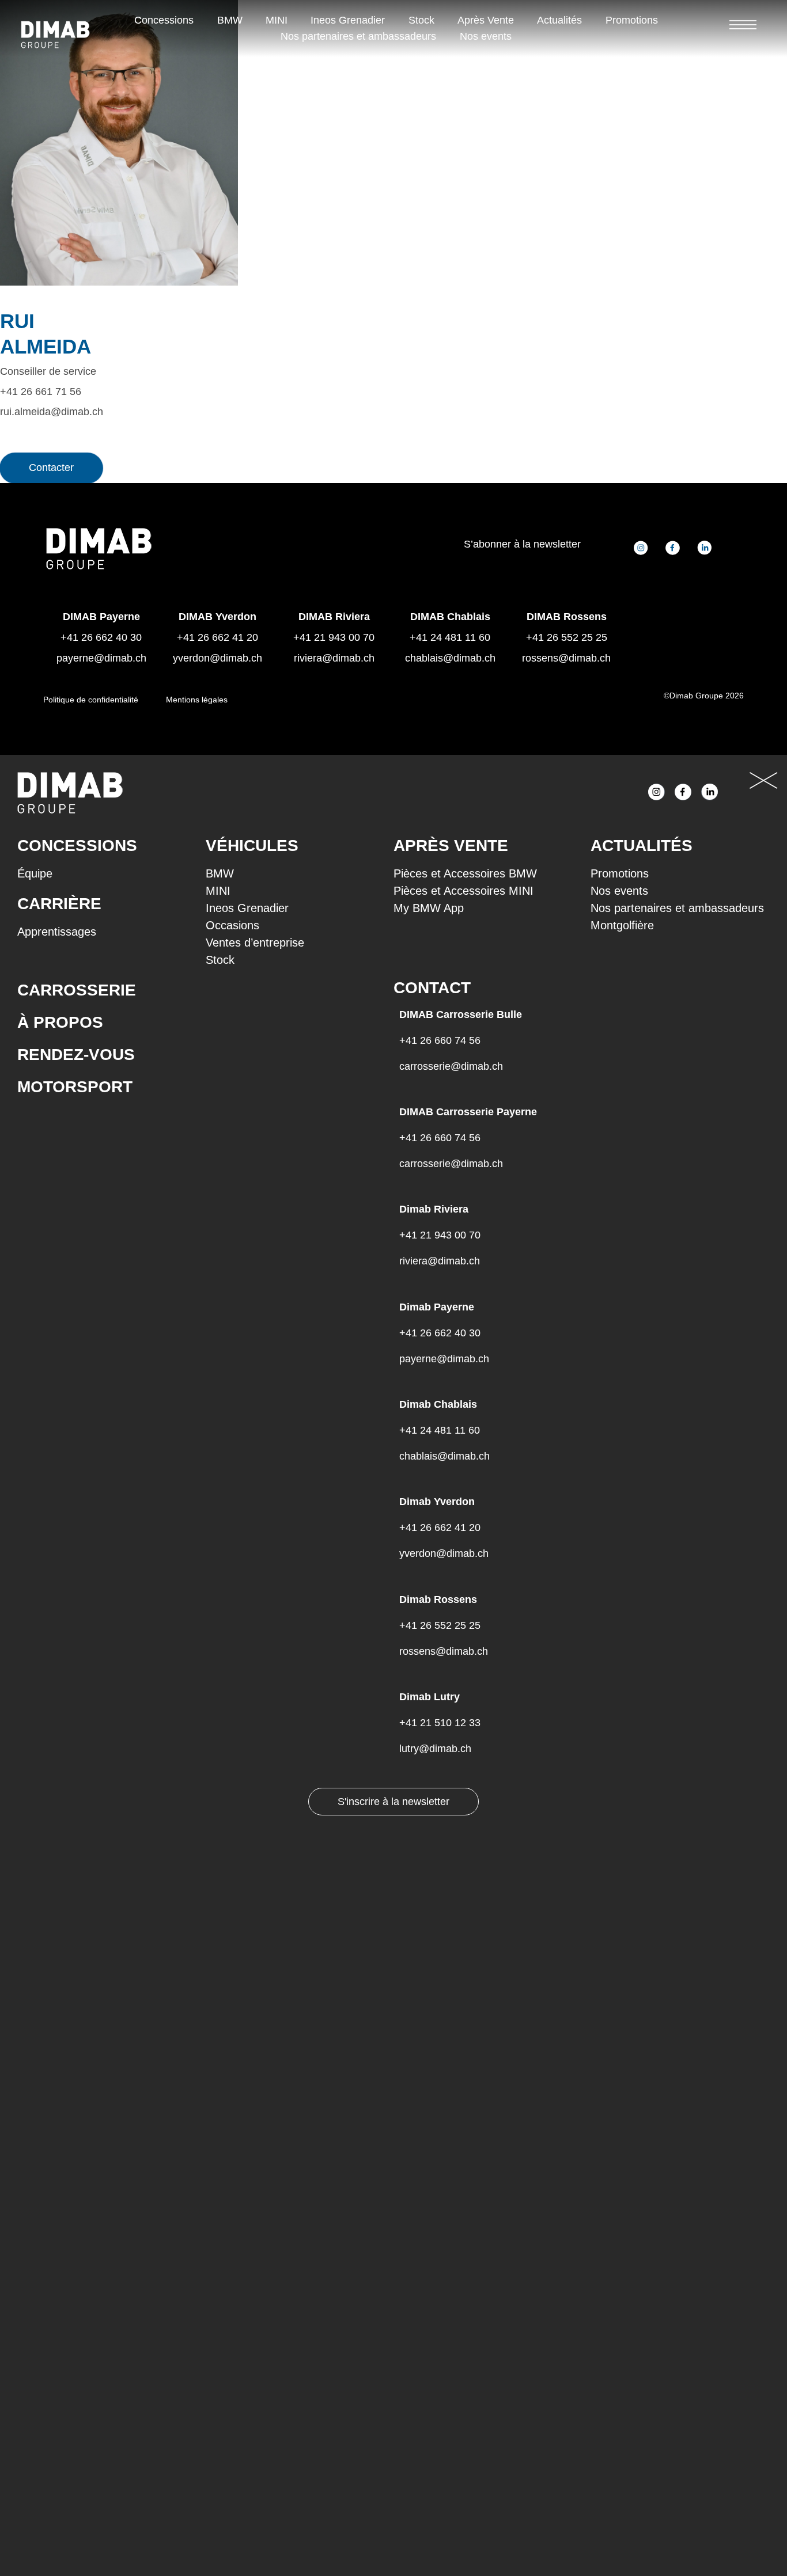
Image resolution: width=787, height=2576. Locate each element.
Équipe (35, 873)
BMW (230, 20)
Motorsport (75, 1087)
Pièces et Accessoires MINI (464, 891)
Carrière (59, 904)
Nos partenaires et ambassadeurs (358, 36)
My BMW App (429, 908)
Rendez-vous (76, 1055)
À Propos (60, 1022)
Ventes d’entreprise (255, 943)
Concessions (164, 20)
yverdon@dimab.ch (217, 658)
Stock (421, 20)
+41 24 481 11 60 (450, 637)
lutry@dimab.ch (435, 1749)
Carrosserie (77, 990)
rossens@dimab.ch (566, 658)
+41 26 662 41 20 (217, 637)
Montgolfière (622, 925)
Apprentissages (57, 932)
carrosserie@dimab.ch (451, 1066)
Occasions (232, 925)
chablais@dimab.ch (450, 658)
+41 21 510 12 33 (440, 1723)
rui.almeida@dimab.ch (52, 412)
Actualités (559, 20)
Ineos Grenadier (348, 20)
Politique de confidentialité (91, 700)
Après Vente (486, 20)
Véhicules (252, 846)
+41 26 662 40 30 (440, 1333)
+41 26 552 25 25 (567, 637)
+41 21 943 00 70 (334, 637)
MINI (277, 20)
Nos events (486, 36)
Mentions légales (197, 700)
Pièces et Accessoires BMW (465, 873)
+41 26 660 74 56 (440, 1040)
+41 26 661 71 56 (41, 392)
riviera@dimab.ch (334, 658)
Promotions (632, 20)
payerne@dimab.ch (101, 658)
